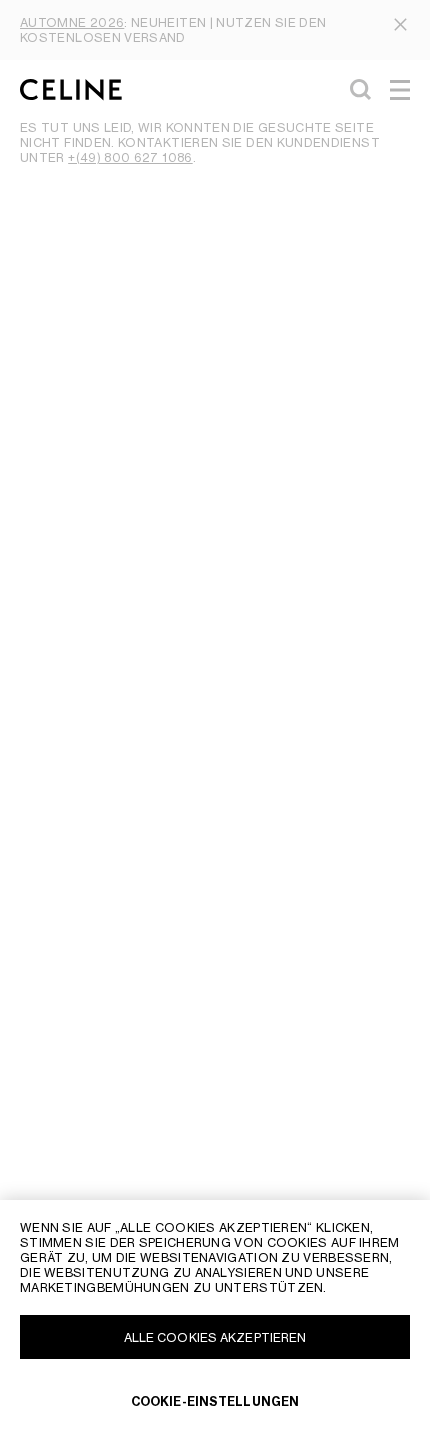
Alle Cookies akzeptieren (215, 1337)
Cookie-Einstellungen (215, 1401)
